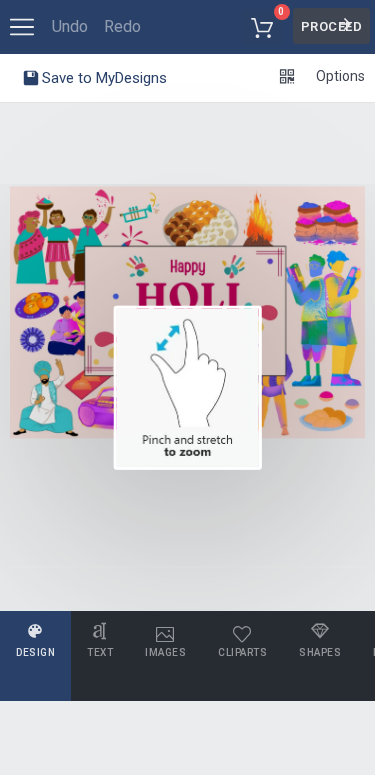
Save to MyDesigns (102, 78)
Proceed (332, 26)
